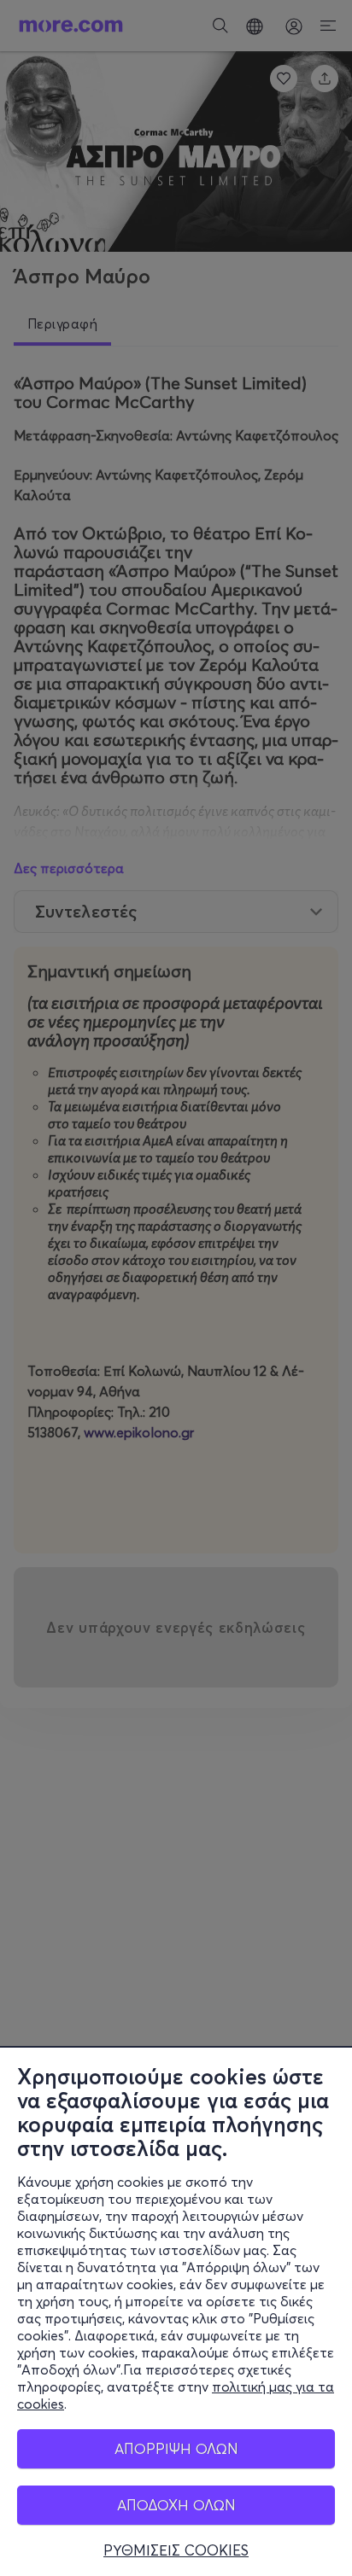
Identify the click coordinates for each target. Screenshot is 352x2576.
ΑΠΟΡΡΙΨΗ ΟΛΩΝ (176, 2448)
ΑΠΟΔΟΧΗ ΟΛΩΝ (176, 2505)
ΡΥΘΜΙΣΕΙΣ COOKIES (176, 2550)
